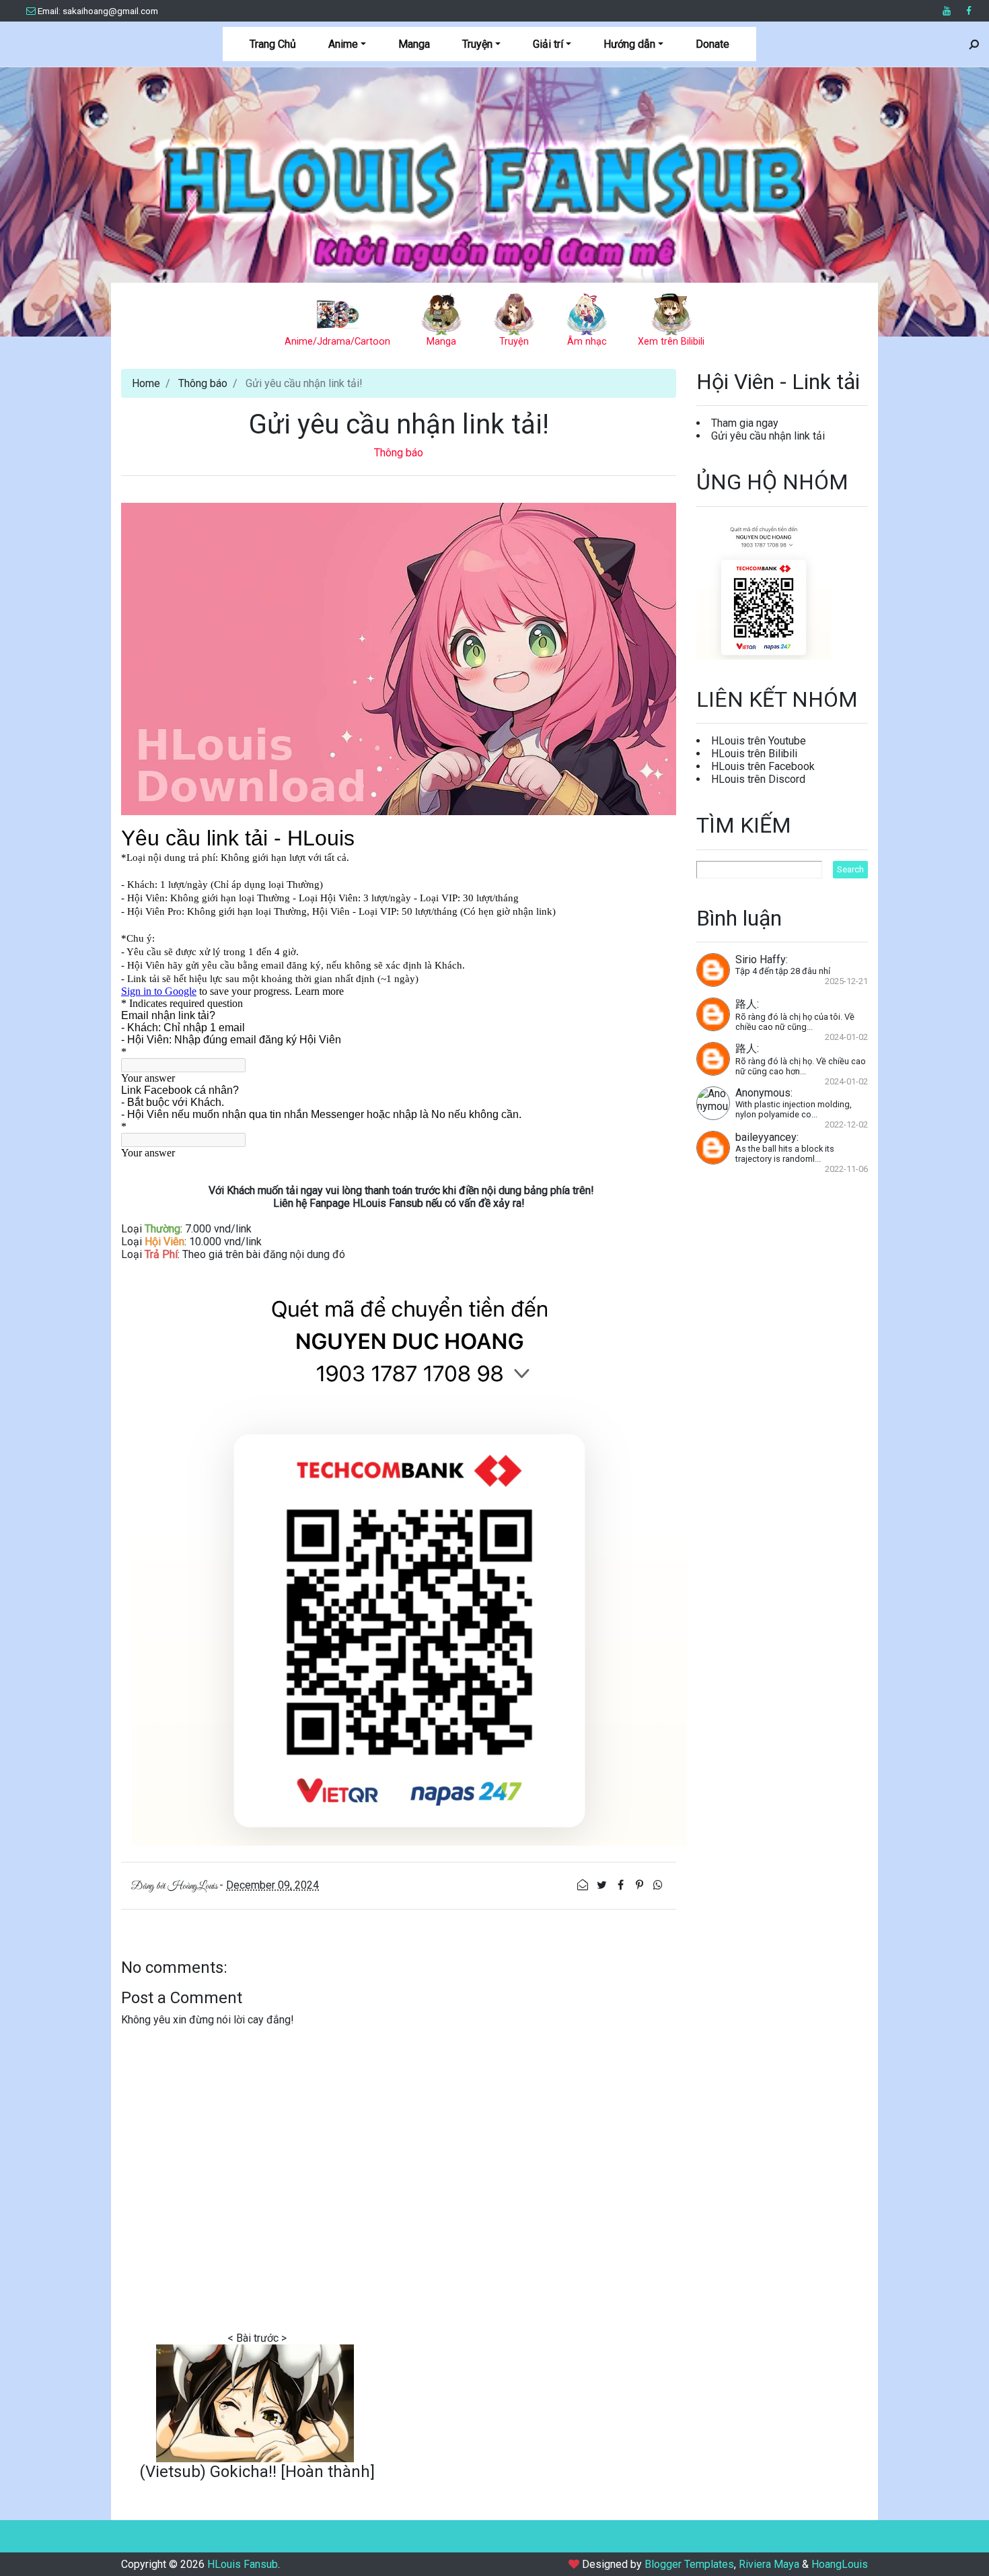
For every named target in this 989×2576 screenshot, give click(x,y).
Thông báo (203, 383)
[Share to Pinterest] (640, 1885)
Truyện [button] (477, 44)
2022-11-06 (846, 1169)
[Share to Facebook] (622, 1885)
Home (146, 383)
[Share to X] (603, 1885)
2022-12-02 (846, 1124)
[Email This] (584, 1885)
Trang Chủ (273, 44)
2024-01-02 (846, 1037)
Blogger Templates (689, 2564)
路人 (746, 1004)
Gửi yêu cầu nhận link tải (768, 436)
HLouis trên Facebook (763, 766)
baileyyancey (766, 1137)
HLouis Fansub (494, 166)
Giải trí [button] (548, 44)
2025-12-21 (846, 981)
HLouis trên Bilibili (754, 754)
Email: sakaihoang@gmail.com (98, 11)
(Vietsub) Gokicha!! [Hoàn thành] (257, 2472)
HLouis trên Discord (758, 779)
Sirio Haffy (761, 960)
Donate (712, 44)
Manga (414, 44)
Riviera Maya (769, 2564)
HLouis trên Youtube (759, 741)
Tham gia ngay (745, 423)
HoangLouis (840, 2564)
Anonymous (763, 1093)
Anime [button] (343, 44)
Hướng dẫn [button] (629, 44)
